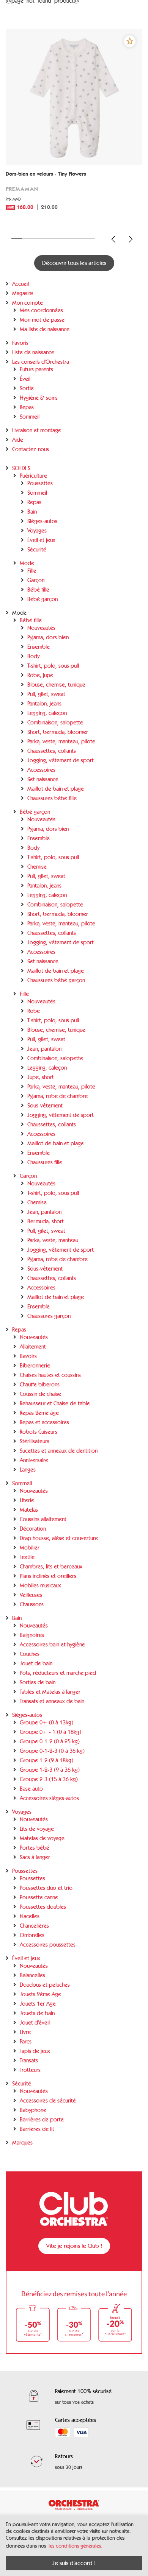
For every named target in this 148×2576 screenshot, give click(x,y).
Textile (27, 1557)
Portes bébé (35, 1848)
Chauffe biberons (40, 1385)
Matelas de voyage (42, 1838)
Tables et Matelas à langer (50, 1692)
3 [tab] (38, 239)
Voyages (37, 531)
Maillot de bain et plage (56, 789)
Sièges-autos (42, 521)
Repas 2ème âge (39, 1413)
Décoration (33, 1529)
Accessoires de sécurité (48, 2101)
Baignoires (32, 1635)
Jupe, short (41, 1077)
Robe (34, 1011)
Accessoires (41, 770)
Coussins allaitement (43, 1519)
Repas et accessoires (44, 1422)
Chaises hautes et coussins (50, 1375)
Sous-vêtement (45, 1106)
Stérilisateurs (35, 1441)
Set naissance (43, 779)
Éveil (25, 379)
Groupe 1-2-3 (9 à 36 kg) (50, 1770)
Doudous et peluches (45, 1985)
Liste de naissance (33, 352)
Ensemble (39, 647)
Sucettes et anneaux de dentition (59, 1451)
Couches (30, 1654)
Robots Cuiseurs (39, 1432)
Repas (27, 407)
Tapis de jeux (35, 2051)
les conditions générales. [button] (76, 2546)
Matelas (29, 1510)
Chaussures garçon (49, 1316)
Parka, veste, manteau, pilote (61, 741)
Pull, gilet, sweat (46, 694)
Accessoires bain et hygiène (52, 1645)
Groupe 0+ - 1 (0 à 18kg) (50, 1732)
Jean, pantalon (44, 1049)
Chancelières (34, 1926)
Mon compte (28, 303)
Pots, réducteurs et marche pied (58, 1673)
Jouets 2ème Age (40, 1994)
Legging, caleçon (47, 713)
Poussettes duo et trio (46, 1888)
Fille (32, 571)
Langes (28, 1470)
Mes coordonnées (41, 310)
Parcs (26, 2042)
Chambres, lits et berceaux (51, 1567)
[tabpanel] (74, 129)
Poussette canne (39, 1897)
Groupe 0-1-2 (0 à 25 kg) (50, 1741)
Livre (25, 2032)
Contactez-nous (31, 449)
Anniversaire (34, 1460)
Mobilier (30, 1548)
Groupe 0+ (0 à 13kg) (46, 1723)
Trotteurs (30, 2070)
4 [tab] (48, 239)
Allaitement (33, 1347)
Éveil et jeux (41, 540)
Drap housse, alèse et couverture (59, 1538)
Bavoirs (28, 1356)
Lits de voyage (37, 1829)
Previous (113, 239)
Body (33, 656)
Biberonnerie (35, 1366)
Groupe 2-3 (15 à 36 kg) (49, 1779)
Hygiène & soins (39, 398)
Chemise (37, 867)
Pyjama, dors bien (48, 637)
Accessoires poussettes (48, 1945)
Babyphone (33, 2110)
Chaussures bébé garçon (56, 980)
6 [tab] (69, 239)
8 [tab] (90, 239)
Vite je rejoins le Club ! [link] (74, 2246)
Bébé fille (38, 590)
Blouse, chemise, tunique (56, 685)
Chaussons (32, 1604)
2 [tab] (27, 239)
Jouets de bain (37, 2013)
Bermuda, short (46, 1221)
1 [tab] (17, 239)
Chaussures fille (45, 1162)
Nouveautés (41, 628)
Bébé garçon (43, 599)
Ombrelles (32, 1935)
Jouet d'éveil (35, 2023)
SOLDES (21, 468)
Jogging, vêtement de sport (61, 760)
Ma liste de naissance (45, 329)
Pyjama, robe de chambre (57, 1096)
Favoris (20, 343)
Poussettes (40, 483)
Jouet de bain (36, 1663)
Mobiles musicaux (40, 1585)
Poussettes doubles (43, 1907)
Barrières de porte (42, 2120)
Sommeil (30, 417)
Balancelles (32, 1975)
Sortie (27, 388)
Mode (27, 563)
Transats (29, 2060)
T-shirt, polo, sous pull (53, 666)
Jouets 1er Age (38, 2004)
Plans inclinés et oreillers (48, 1576)
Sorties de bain (38, 1682)
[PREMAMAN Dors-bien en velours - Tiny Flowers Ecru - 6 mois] (74, 97)
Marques (22, 2143)
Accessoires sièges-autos (49, 1798)
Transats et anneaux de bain (52, 1701)
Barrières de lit (37, 2129)
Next (131, 239)
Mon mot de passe (42, 320)
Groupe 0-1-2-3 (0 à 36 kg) (52, 1751)
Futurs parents (36, 369)
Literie (27, 1500)
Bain (32, 512)
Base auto (31, 1789)
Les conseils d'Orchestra (41, 362)
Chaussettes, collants (52, 751)
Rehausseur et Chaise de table (55, 1403)
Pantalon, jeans (44, 704)
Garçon (36, 580)
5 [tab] (58, 239)
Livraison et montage (37, 430)
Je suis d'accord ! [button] (74, 2563)
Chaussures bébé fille (52, 798)
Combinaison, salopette (55, 723)
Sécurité (37, 550)
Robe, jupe (40, 675)
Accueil (20, 284)
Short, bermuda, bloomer (58, 732)
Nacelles (30, 1916)
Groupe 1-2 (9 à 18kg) (46, 1760)
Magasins (23, 293)
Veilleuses (31, 1595)
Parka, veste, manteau (53, 1240)
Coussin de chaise (40, 1394)
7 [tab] (79, 239)
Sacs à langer (35, 1857)
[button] (130, 41)
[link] (74, 196)
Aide (18, 440)
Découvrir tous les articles (74, 263)
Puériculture (33, 476)
